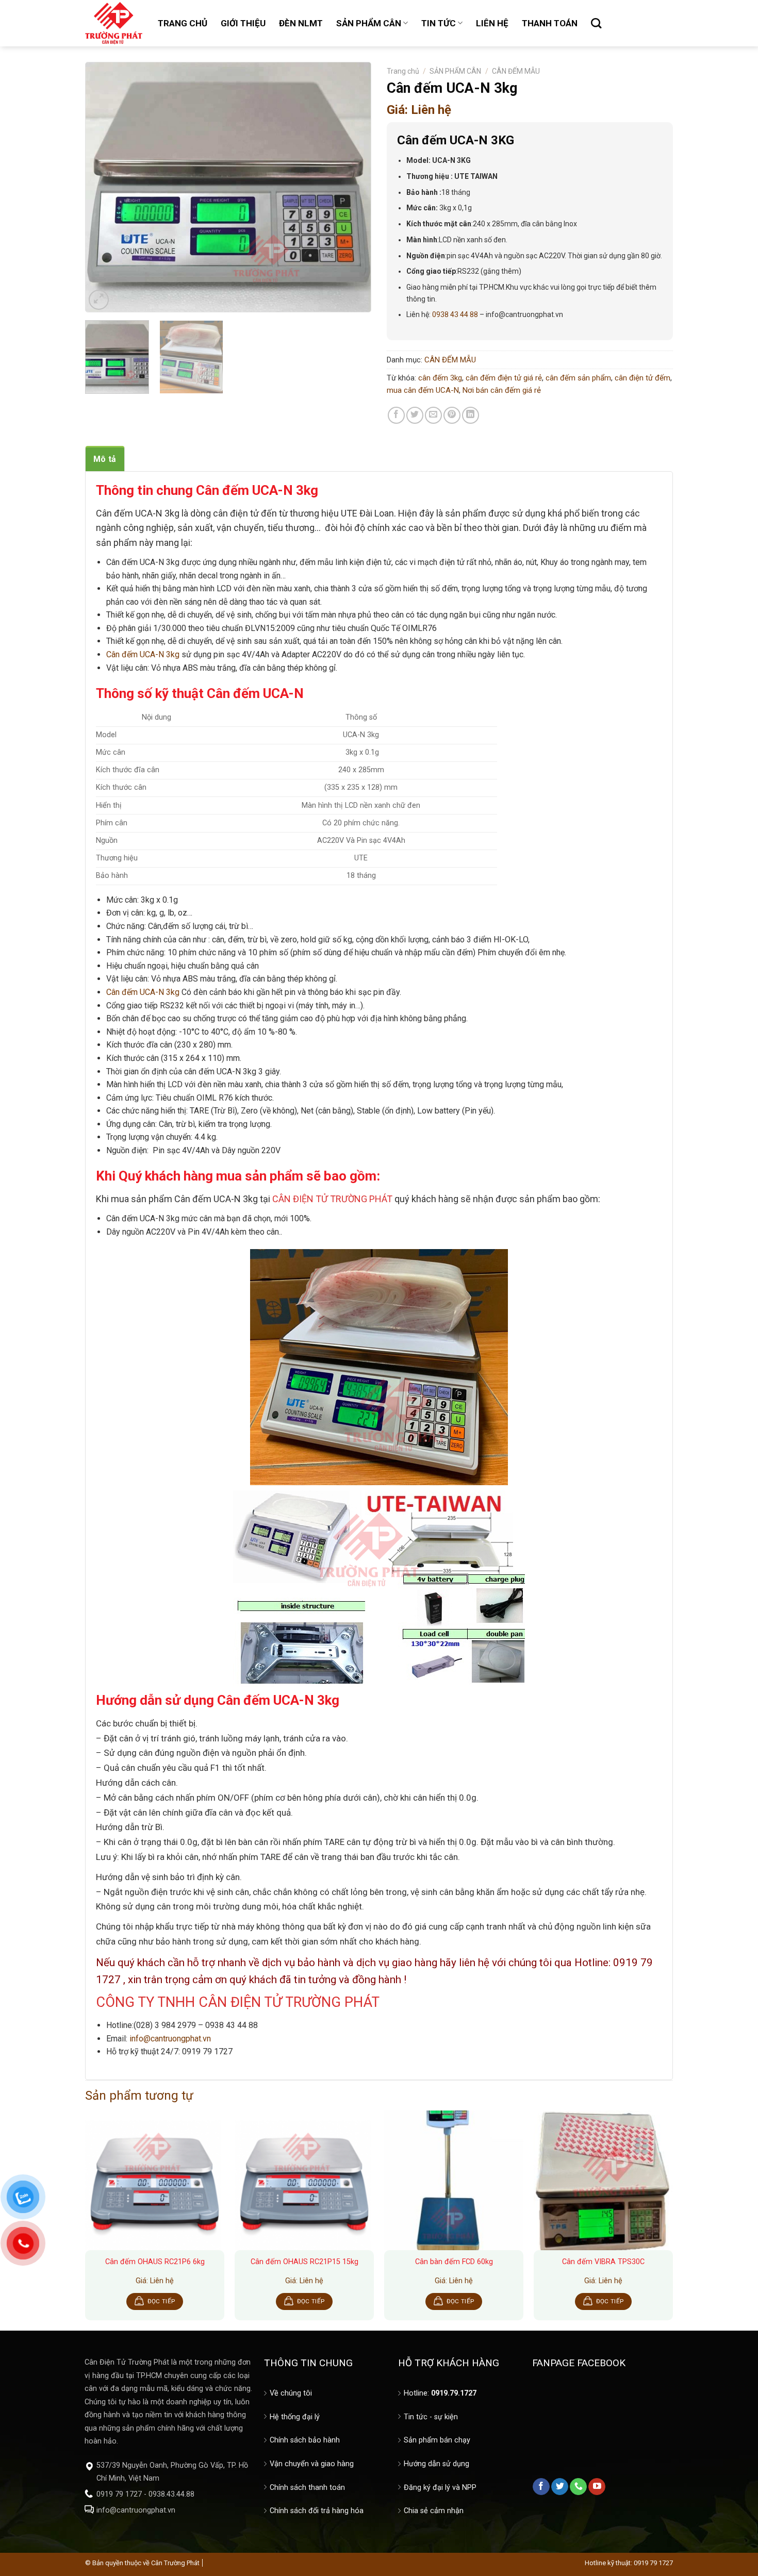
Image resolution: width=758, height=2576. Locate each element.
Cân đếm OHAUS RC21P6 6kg (155, 2262)
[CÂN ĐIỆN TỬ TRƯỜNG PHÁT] (114, 23)
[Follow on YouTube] (597, 2487)
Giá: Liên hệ (419, 110)
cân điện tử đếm (642, 378)
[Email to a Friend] (433, 415)
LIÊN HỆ (492, 23)
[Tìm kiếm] (596, 23)
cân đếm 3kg (440, 378)
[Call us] (578, 2487)
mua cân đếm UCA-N (423, 390)
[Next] (353, 187)
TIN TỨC (439, 23)
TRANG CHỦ (183, 23)
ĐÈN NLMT (301, 23)
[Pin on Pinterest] (452, 415)
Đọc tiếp (161, 2301)
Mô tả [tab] (105, 459)
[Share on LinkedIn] (471, 415)
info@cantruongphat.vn (170, 2039)
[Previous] (104, 187)
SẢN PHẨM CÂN (369, 23)
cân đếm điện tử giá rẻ (504, 378)
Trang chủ (403, 71)
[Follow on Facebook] (541, 2487)
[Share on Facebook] (396, 415)
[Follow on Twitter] (560, 2487)
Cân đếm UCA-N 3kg (143, 654)
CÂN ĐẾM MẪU (516, 71)
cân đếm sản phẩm (578, 378)
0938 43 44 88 (454, 314)
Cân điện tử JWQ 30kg (60, 2545)
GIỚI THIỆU (243, 23)
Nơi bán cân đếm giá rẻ (502, 390)
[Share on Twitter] (415, 415)
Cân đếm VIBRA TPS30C (603, 2262)
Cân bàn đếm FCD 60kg (454, 2262)
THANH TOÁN (550, 23)
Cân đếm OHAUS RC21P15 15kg (304, 2262)
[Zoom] (99, 300)
